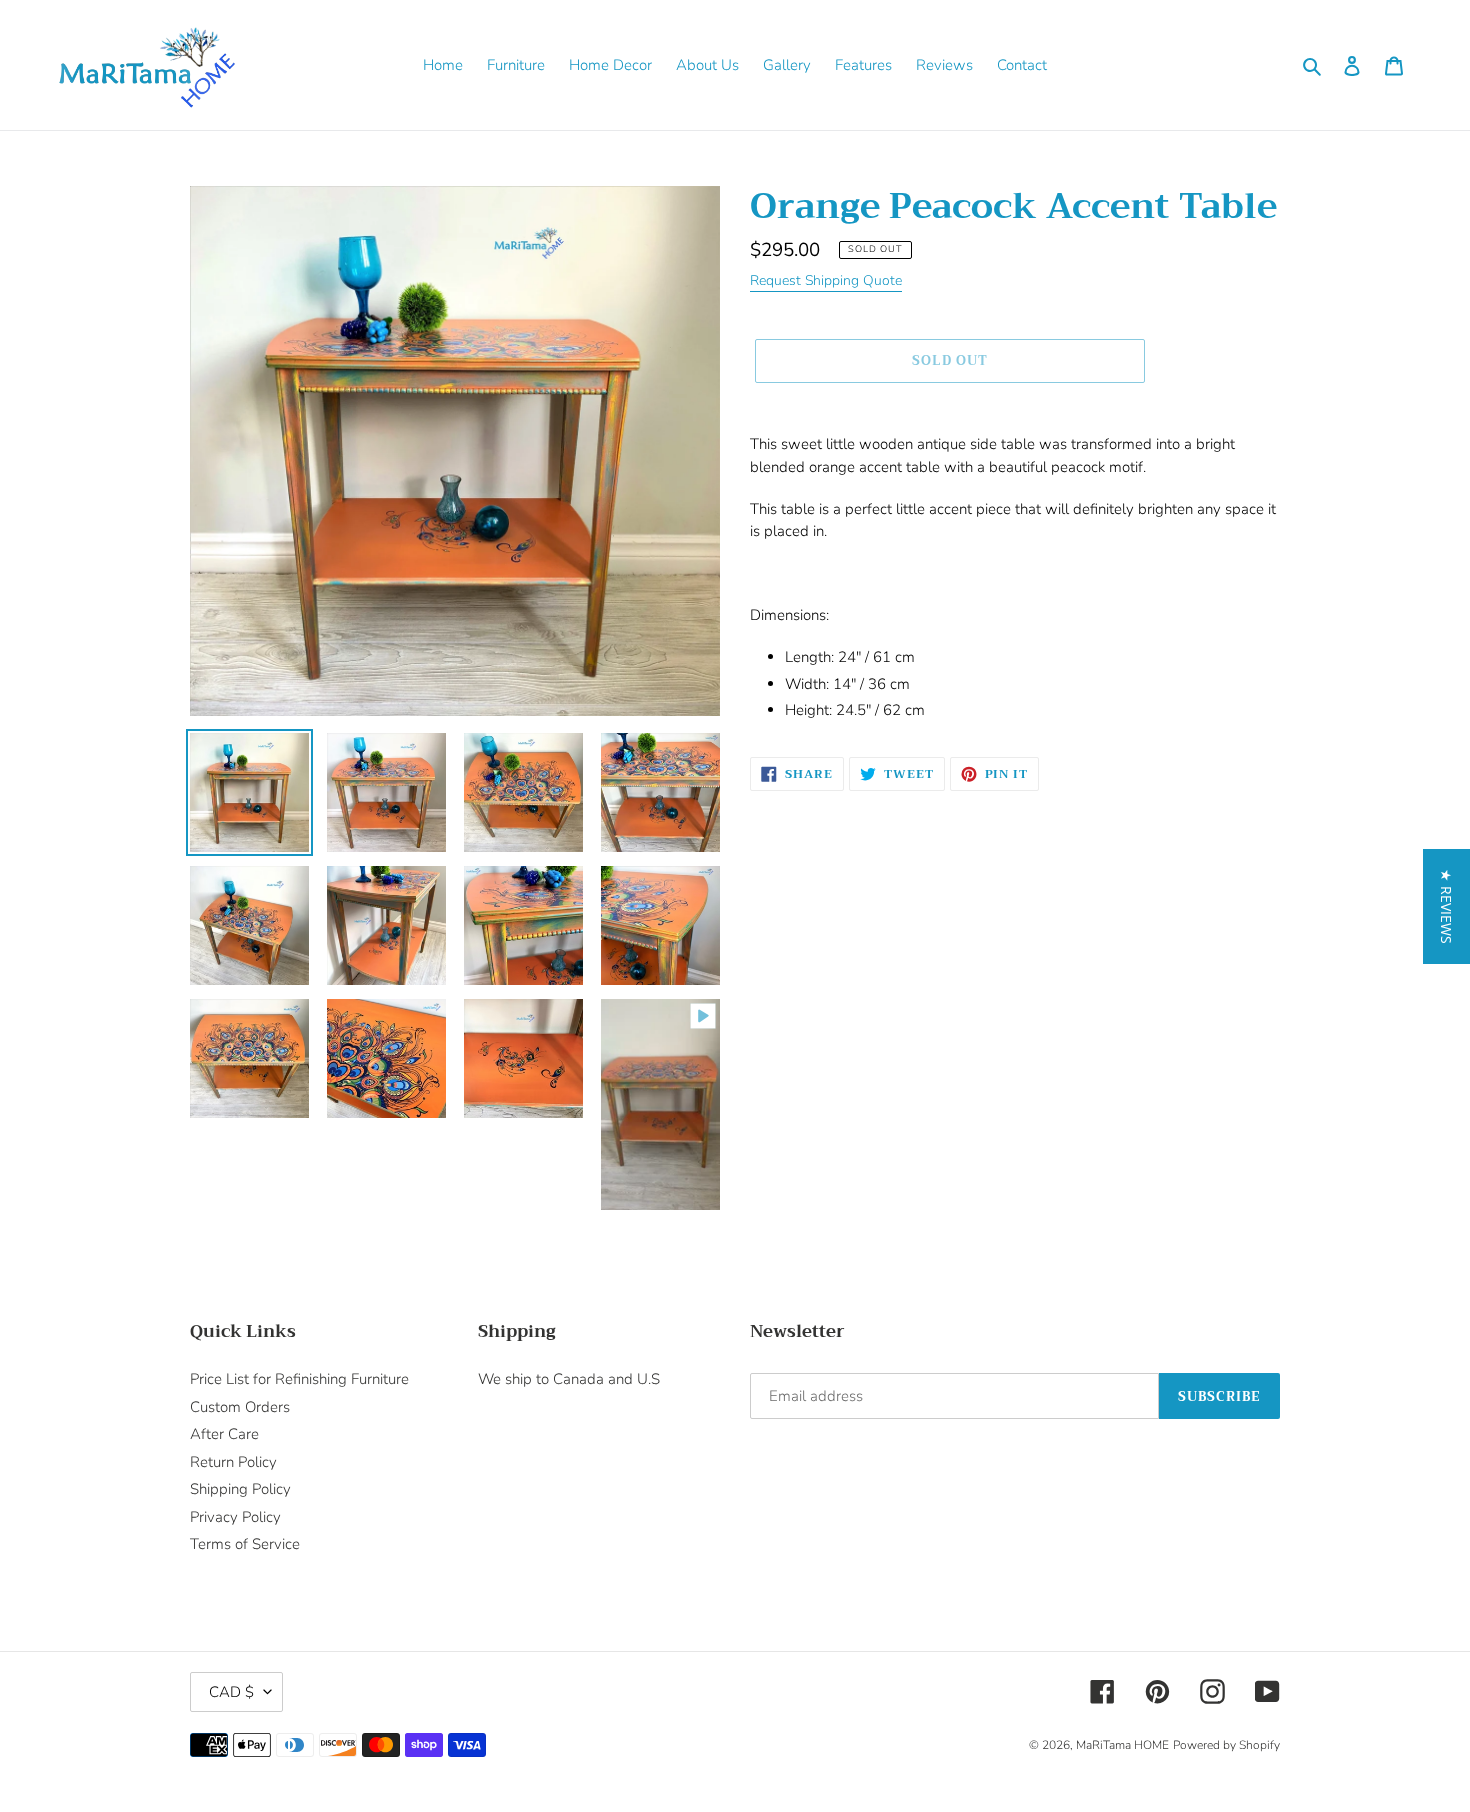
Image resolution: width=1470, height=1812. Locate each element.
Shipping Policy (240, 1489)
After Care (224, 1434)
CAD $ (231, 1692)
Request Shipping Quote (826, 280)
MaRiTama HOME (1122, 1745)
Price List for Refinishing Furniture (299, 1379)
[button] (1446, 906)
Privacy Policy (235, 1517)
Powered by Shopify (1226, 1745)
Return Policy (233, 1462)
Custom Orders (240, 1407)
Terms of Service (245, 1544)
